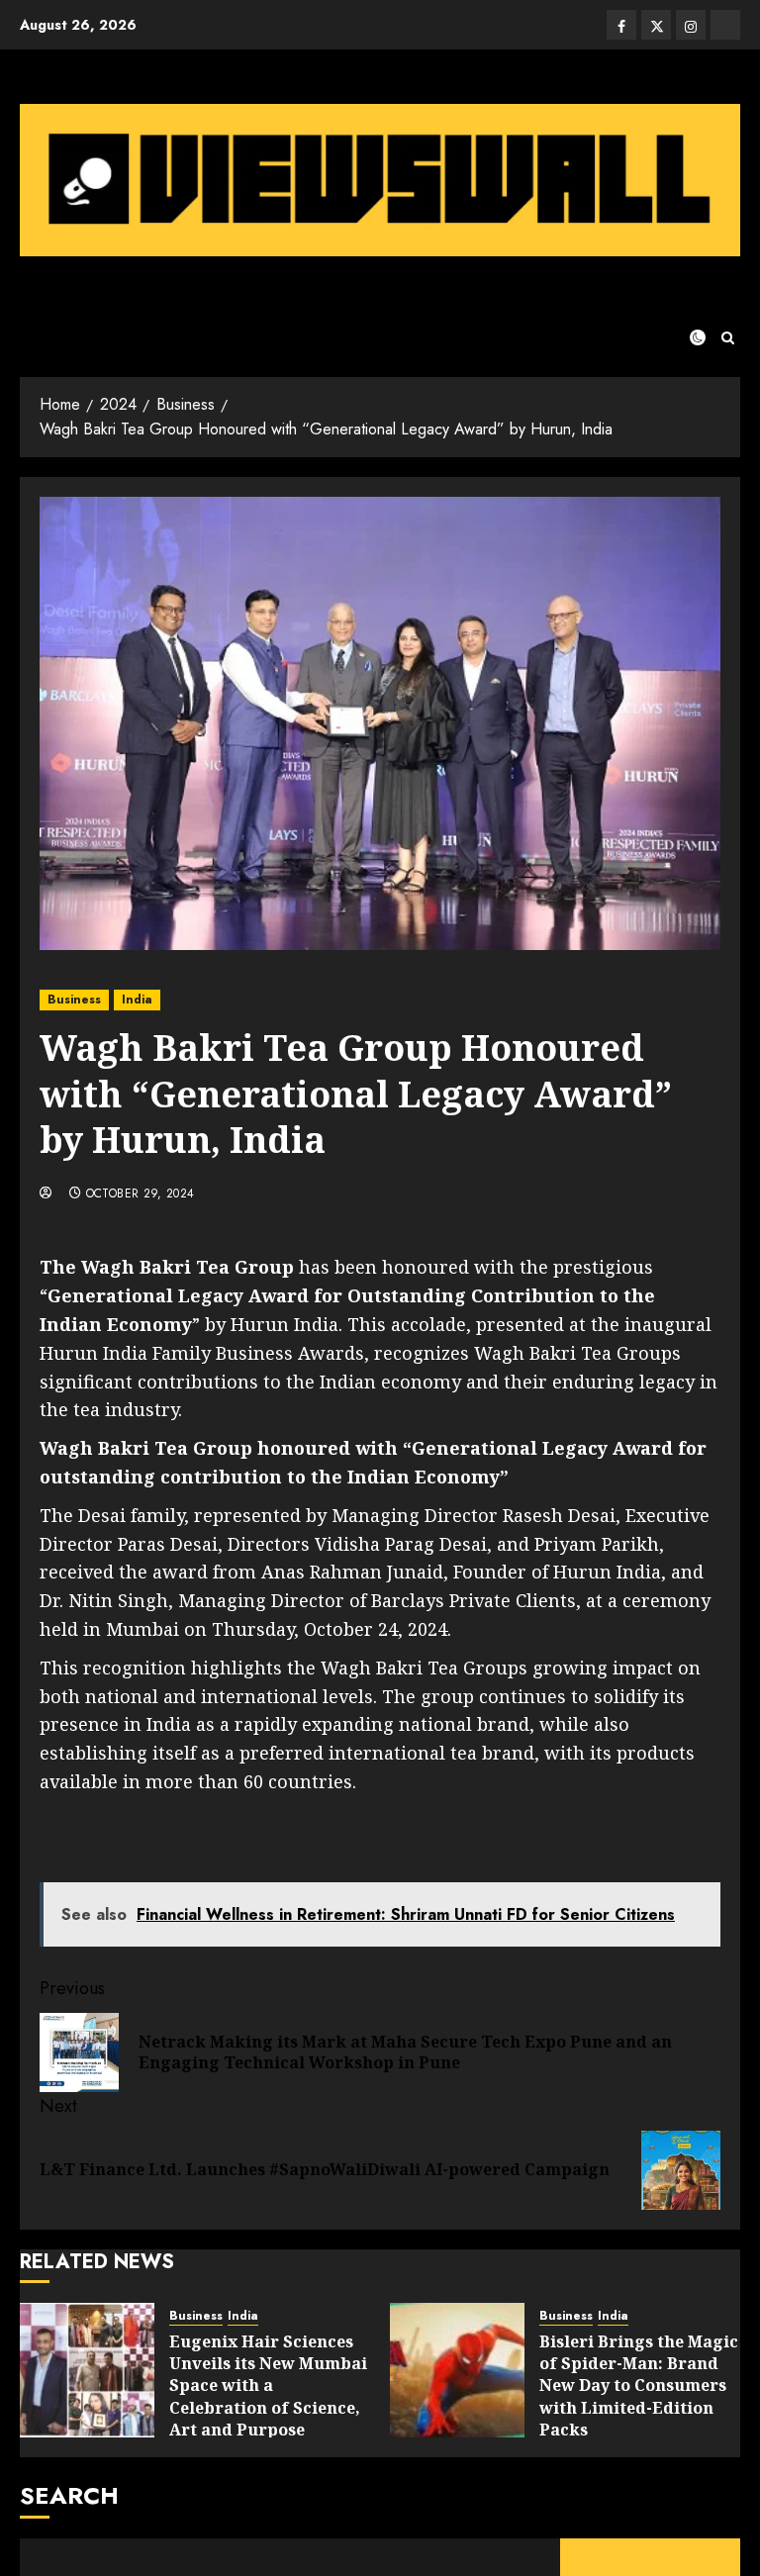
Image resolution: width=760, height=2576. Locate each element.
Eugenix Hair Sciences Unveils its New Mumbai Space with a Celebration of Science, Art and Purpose (268, 2386)
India (137, 1000)
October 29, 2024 (141, 1194)
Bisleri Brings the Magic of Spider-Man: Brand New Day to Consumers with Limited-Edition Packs (639, 2386)
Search (69, 2495)
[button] (728, 338)
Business (74, 1000)
